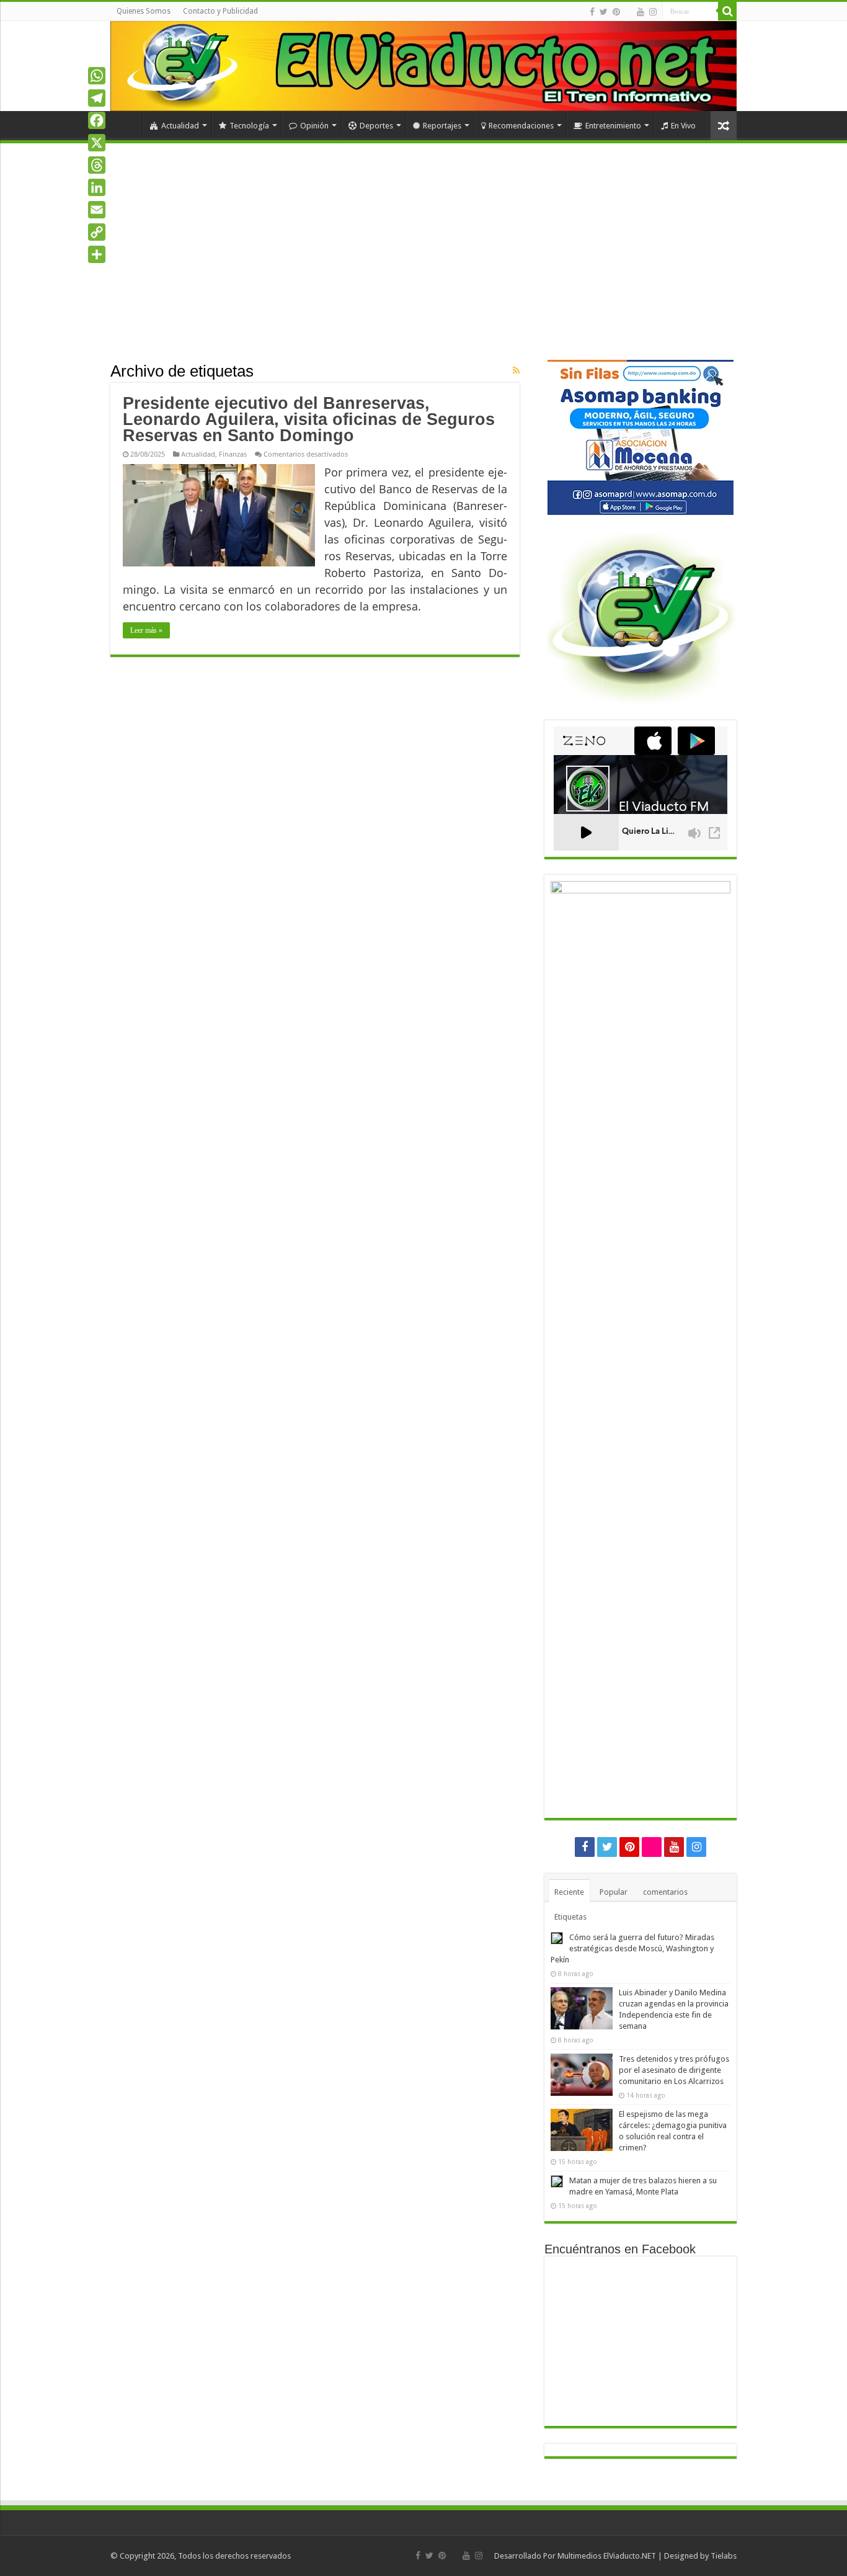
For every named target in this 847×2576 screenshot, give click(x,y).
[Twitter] (604, 12)
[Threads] (97, 165)
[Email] (97, 210)
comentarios (665, 1892)
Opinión (314, 126)
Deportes (376, 126)
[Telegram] (97, 98)
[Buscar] (727, 11)
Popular (614, 1892)
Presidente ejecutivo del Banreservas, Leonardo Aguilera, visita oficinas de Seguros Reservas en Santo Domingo (309, 419)
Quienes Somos (144, 11)
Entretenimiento (613, 126)
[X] (97, 143)
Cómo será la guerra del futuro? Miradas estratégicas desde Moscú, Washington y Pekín (632, 1948)
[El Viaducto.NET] (423, 66)
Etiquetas (570, 1917)
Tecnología (249, 126)
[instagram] (653, 12)
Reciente (569, 1892)
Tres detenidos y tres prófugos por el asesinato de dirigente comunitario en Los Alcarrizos (674, 2070)
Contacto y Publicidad (220, 11)
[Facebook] (592, 12)
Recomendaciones (521, 126)
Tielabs (724, 2556)
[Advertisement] (423, 267)
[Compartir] (97, 254)
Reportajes (442, 126)
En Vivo (683, 126)
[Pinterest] (616, 12)
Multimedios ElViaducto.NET (607, 2556)
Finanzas (233, 454)
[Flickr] (628, 12)
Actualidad (180, 126)
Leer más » (146, 630)
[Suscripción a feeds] (516, 370)
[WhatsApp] (97, 76)
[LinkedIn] (97, 187)
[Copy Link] (97, 232)
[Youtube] (641, 12)
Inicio (126, 124)
